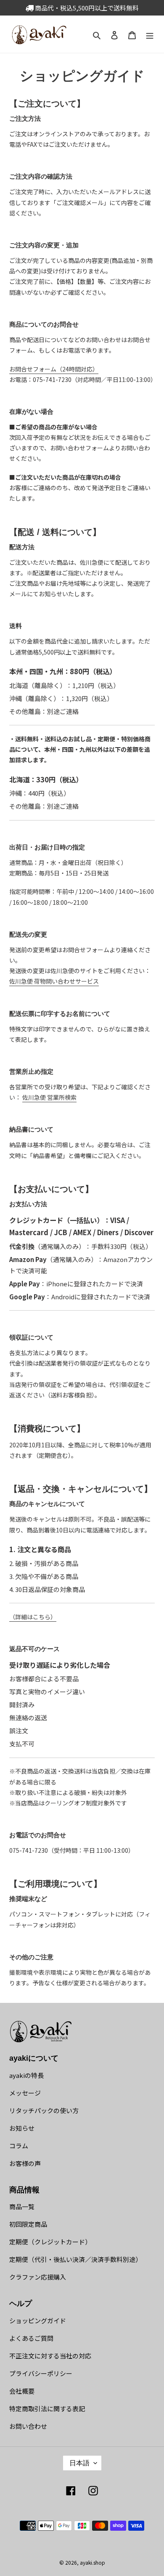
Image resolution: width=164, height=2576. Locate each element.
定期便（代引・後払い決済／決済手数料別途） (75, 2259)
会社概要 (22, 2391)
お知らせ (22, 2128)
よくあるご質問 (31, 2338)
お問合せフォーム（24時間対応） (54, 369)
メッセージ (25, 2093)
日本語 (79, 2463)
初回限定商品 (28, 2224)
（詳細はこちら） (33, 1617)
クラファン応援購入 (38, 2277)
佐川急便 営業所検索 (49, 1097)
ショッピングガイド (38, 2320)
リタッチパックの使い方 (44, 2110)
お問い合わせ (28, 2426)
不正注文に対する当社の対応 (50, 2356)
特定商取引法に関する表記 (47, 2409)
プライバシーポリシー (41, 2373)
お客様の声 (25, 2163)
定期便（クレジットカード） (50, 2242)
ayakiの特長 (26, 2075)
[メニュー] (150, 34)
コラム (19, 2146)
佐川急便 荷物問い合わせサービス (54, 981)
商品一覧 (22, 2206)
